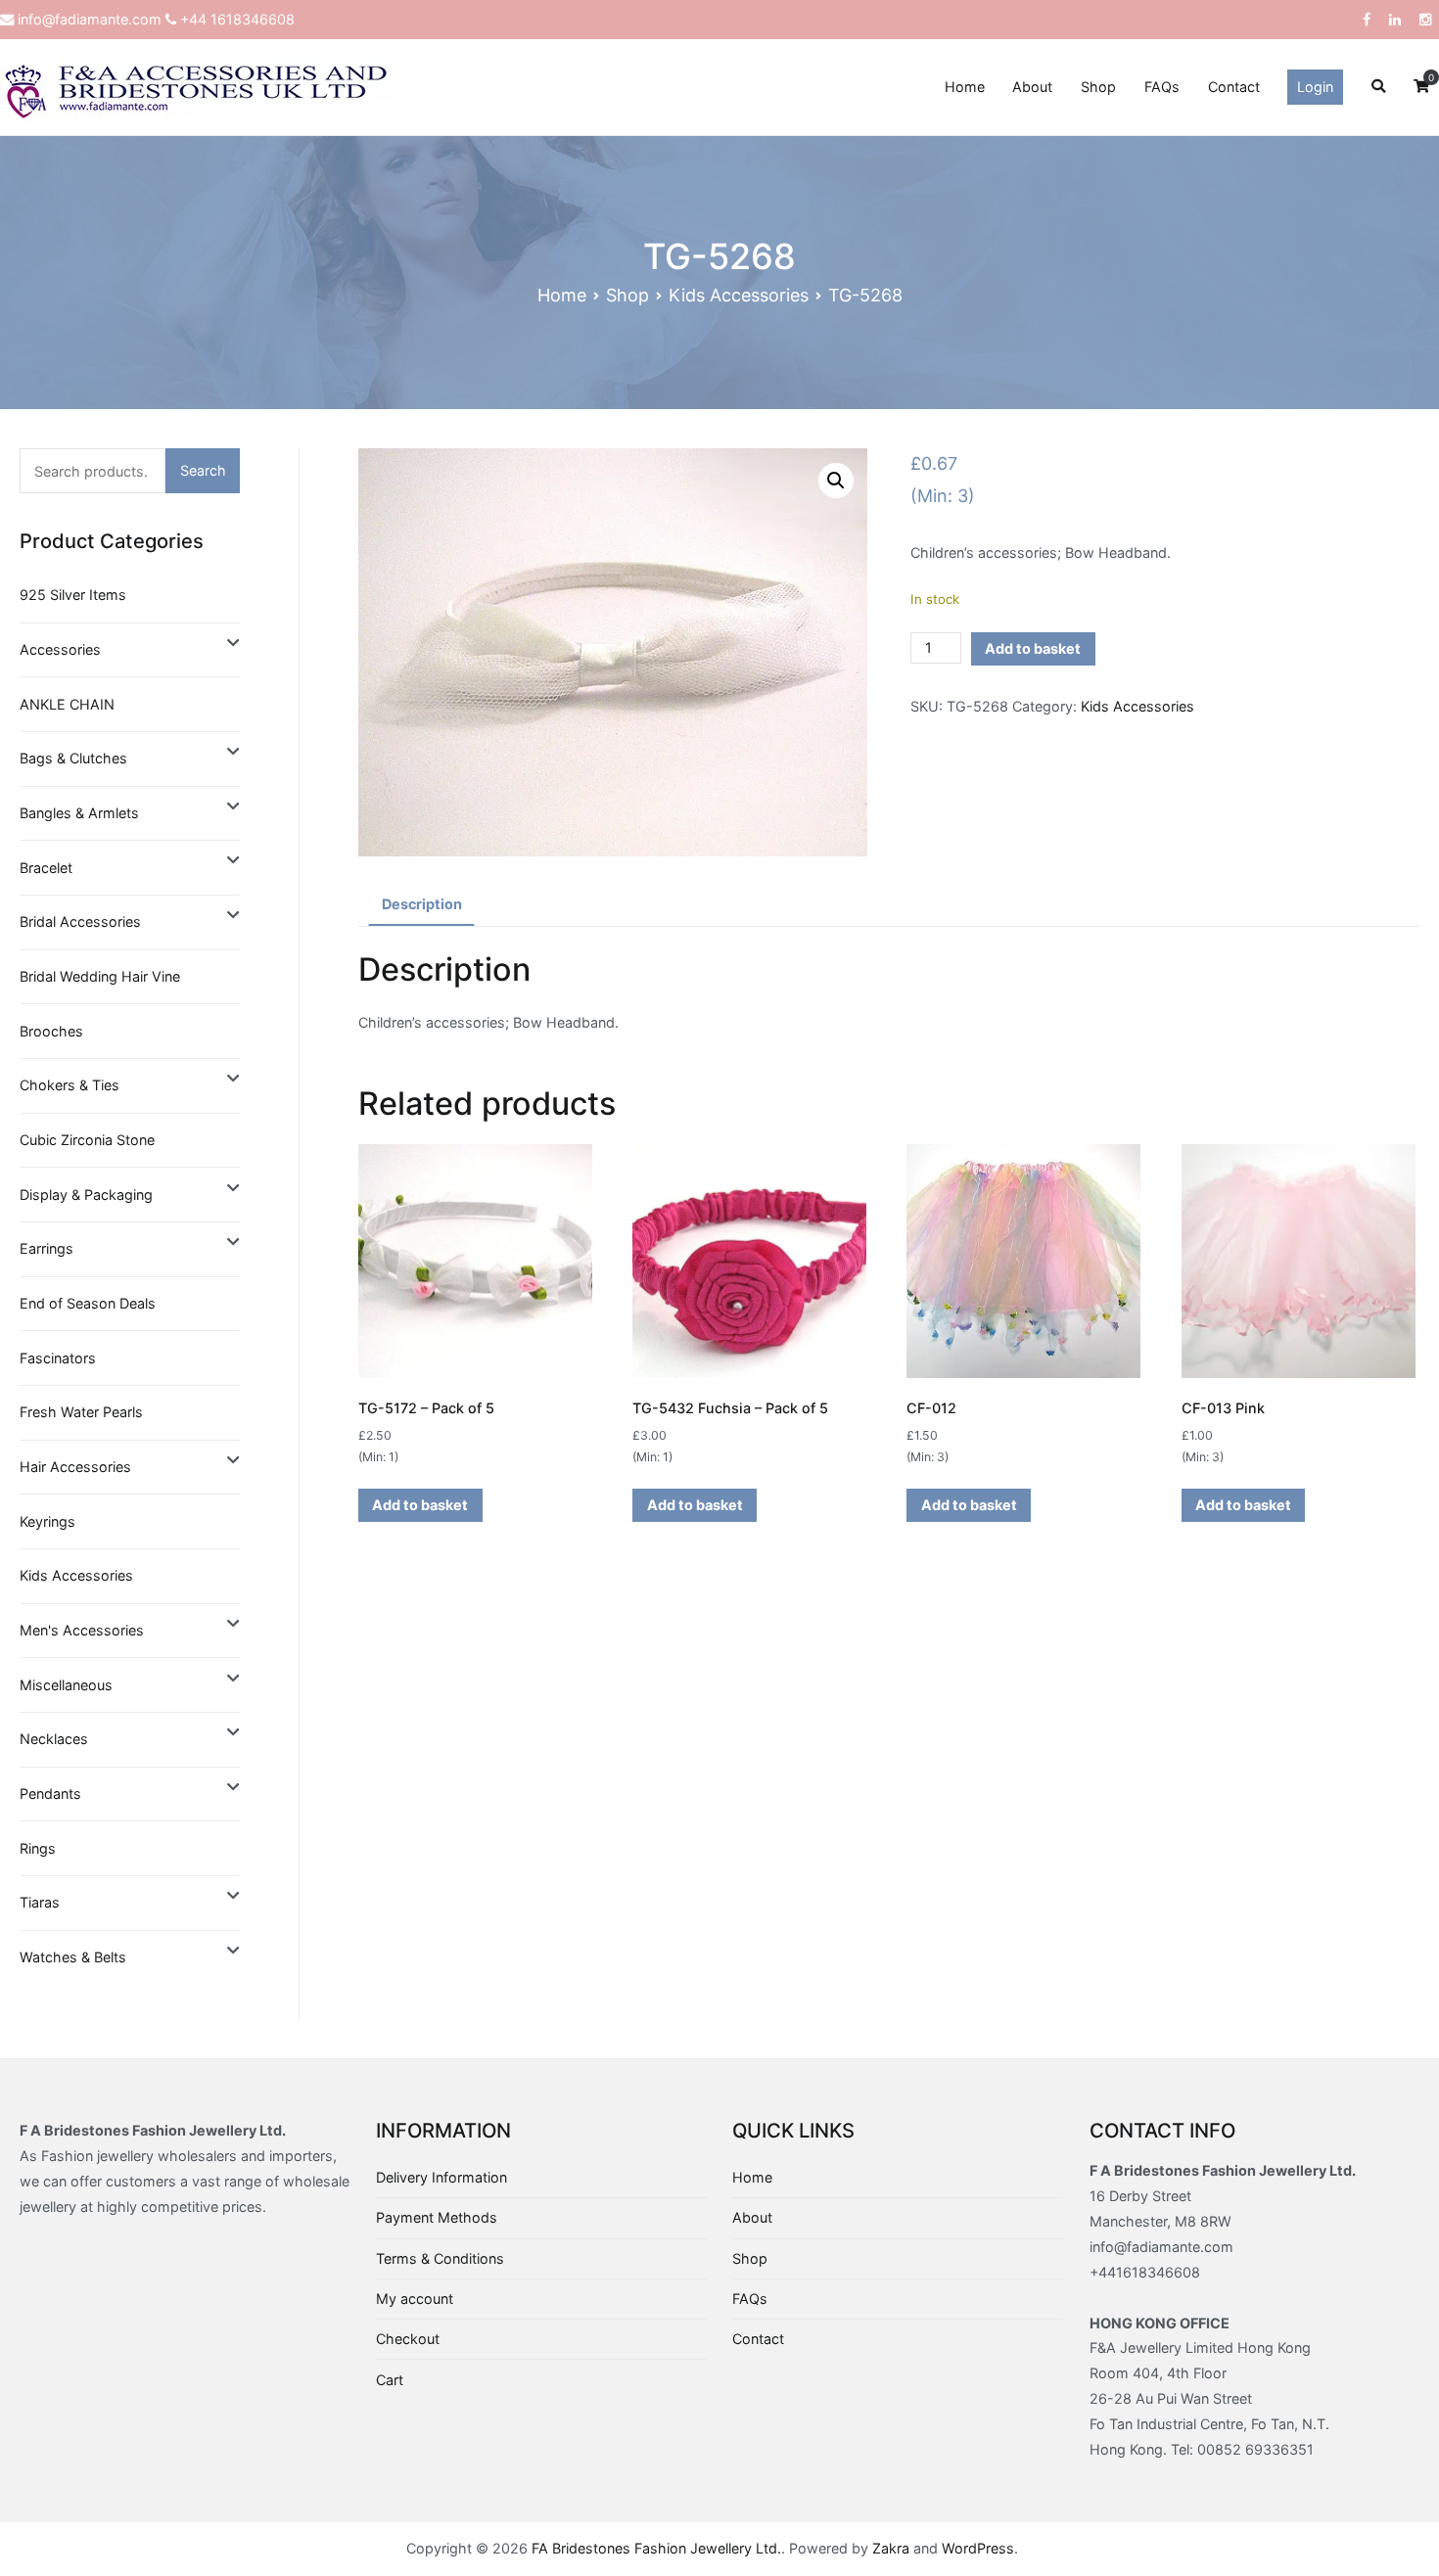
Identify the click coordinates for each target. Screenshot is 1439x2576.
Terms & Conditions (440, 2258)
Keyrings (47, 1521)
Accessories (60, 649)
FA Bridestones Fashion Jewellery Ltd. (656, 2548)
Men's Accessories (82, 1630)
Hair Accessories (75, 1467)
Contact (1234, 87)
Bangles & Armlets (79, 813)
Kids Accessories (739, 295)
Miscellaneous (66, 1685)
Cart (390, 2380)
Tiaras (40, 1902)
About (1032, 87)
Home (965, 87)
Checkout (408, 2339)
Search (203, 470)
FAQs (1162, 87)
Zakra (891, 2548)
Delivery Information (441, 2177)
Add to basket (1033, 648)
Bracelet (46, 868)
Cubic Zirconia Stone (87, 1140)
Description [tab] (422, 904)
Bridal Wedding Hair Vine (100, 976)
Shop (1098, 87)
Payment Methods (437, 2217)
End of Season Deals (88, 1303)
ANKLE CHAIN (67, 704)
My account (415, 2299)
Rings (38, 1848)
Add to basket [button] (420, 1505)
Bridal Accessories (80, 921)
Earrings (46, 1248)
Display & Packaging (86, 1195)
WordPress (978, 2548)
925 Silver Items (73, 595)
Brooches (51, 1031)
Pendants (50, 1794)
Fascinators (58, 1358)
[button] (836, 481)
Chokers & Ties (70, 1085)
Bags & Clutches (73, 758)
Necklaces (54, 1739)
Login (1315, 87)
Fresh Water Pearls (81, 1412)
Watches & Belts (73, 1957)
